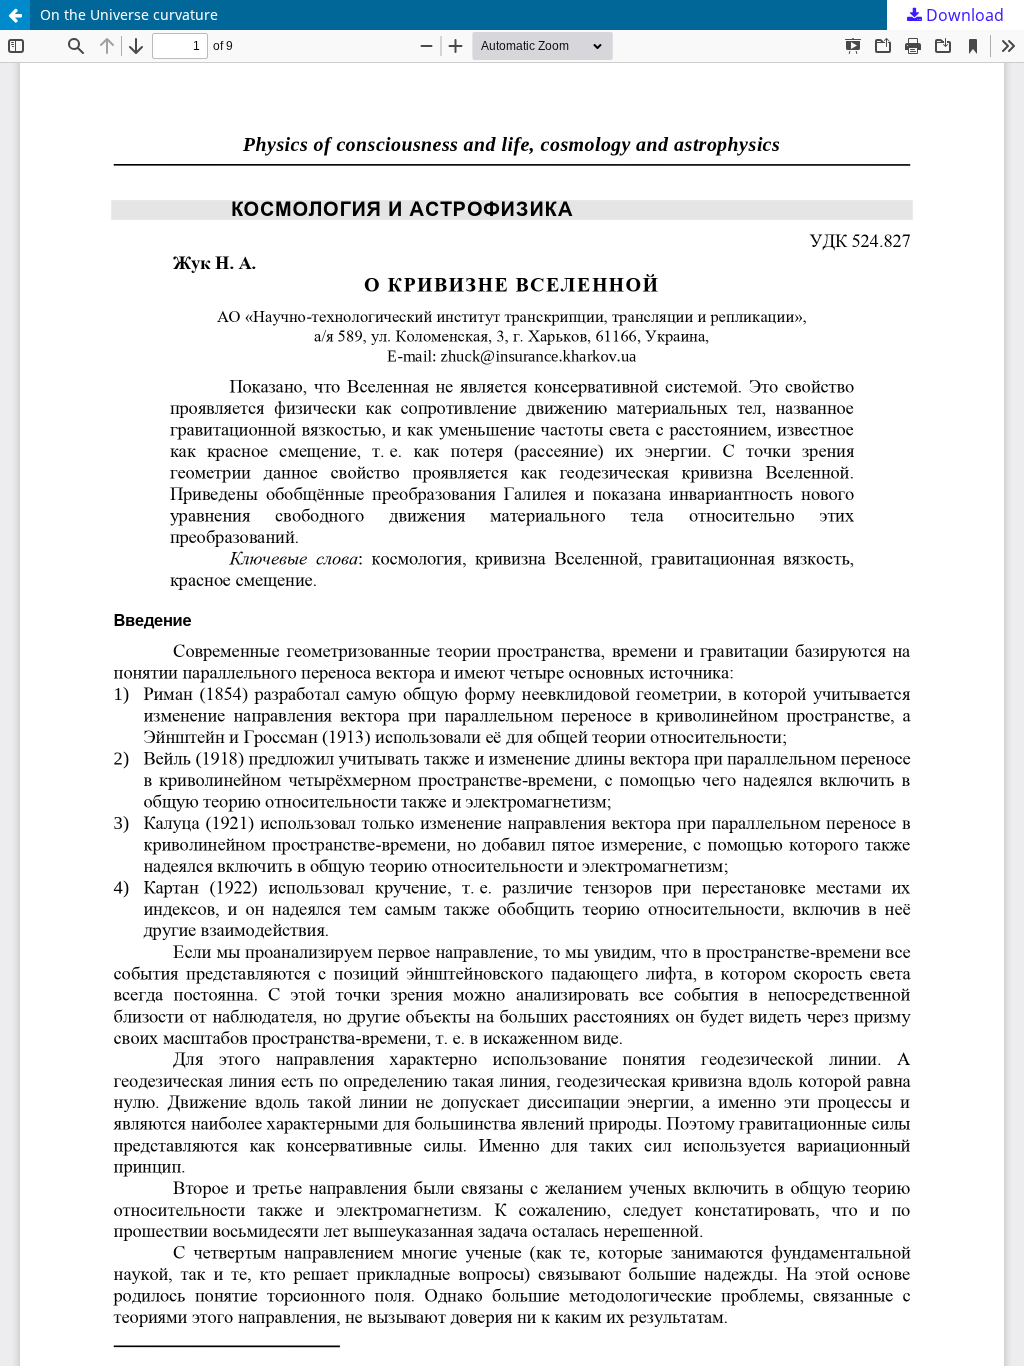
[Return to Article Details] (15, 15)
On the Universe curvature (129, 14)
